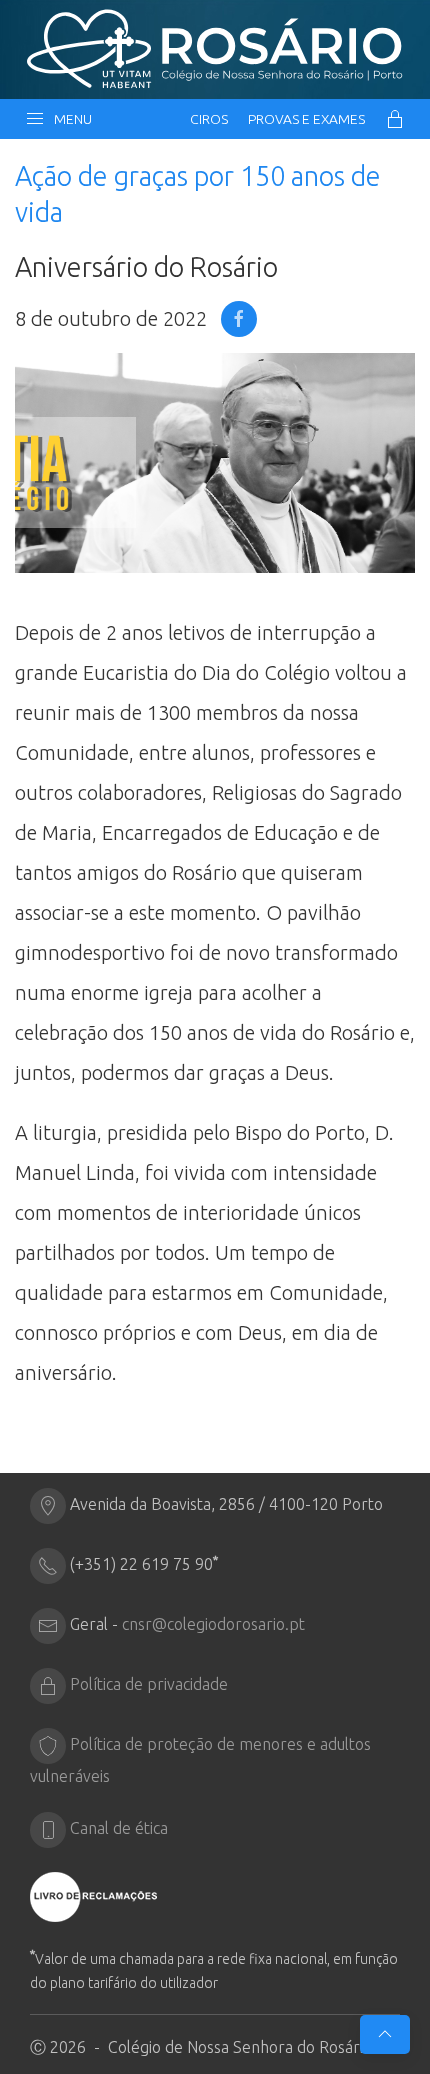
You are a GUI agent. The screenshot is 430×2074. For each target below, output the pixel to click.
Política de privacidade (149, 1684)
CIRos (209, 119)
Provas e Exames (306, 119)
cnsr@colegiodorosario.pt (213, 1624)
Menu (70, 119)
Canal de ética (119, 1828)
